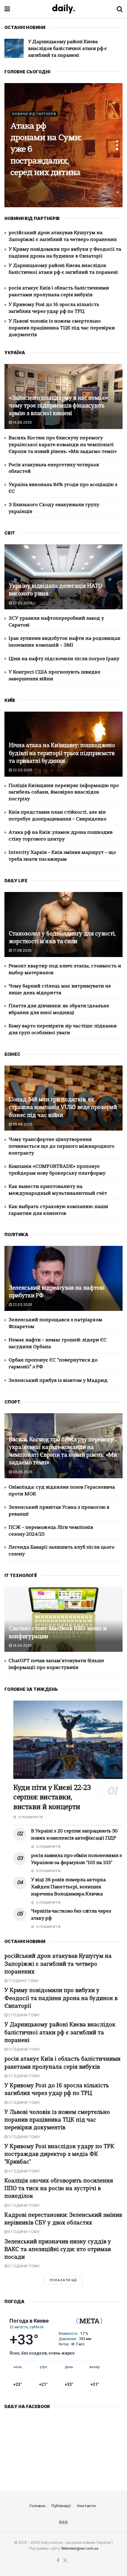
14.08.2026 (22, 422)
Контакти (86, 2506)
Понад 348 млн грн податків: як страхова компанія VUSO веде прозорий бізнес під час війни (63, 1108)
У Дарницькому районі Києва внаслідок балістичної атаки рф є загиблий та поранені (60, 2033)
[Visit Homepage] (63, 9)
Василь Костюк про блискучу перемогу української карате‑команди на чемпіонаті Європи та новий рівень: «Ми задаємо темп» (63, 445)
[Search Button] (120, 9)
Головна (37, 2506)
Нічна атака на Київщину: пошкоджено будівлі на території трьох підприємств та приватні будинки (62, 753)
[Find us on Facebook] (58, 2561)
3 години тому (24, 2049)
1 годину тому (23, 1981)
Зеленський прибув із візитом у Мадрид (58, 1381)
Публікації (61, 2506)
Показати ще (63, 2280)
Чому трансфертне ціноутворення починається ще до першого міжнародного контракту (61, 1147)
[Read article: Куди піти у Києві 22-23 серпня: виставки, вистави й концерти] (68, 1740)
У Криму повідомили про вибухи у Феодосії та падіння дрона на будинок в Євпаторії (61, 1998)
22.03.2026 (22, 603)
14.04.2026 (22, 1645)
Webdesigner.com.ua (80, 2548)
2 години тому (23, 2015)
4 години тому (24, 2171)
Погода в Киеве (29, 2321)
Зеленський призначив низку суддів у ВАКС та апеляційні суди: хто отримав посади (58, 2250)
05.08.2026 (22, 1124)
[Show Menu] (7, 9)
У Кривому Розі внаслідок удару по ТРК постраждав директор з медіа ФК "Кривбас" (59, 2155)
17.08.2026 (22, 950)
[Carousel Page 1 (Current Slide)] (117, 141)
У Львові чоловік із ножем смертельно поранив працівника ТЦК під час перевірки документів (62, 328)
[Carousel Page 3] (117, 149)
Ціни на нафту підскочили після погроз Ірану (64, 659)
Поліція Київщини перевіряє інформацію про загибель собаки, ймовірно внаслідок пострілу (64, 793)
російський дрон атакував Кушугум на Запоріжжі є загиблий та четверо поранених (58, 1964)
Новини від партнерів (34, 114)
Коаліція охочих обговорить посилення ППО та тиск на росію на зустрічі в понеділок (59, 2189)
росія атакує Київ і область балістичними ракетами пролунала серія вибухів (70, 49)
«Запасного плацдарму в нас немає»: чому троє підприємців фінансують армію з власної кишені (59, 406)
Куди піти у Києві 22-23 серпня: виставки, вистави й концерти (45, 150)
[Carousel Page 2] (117, 145)
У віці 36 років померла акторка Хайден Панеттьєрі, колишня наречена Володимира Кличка (68, 1887)
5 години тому (23, 2205)
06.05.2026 (22, 1472)
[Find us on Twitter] (65, 2561)
